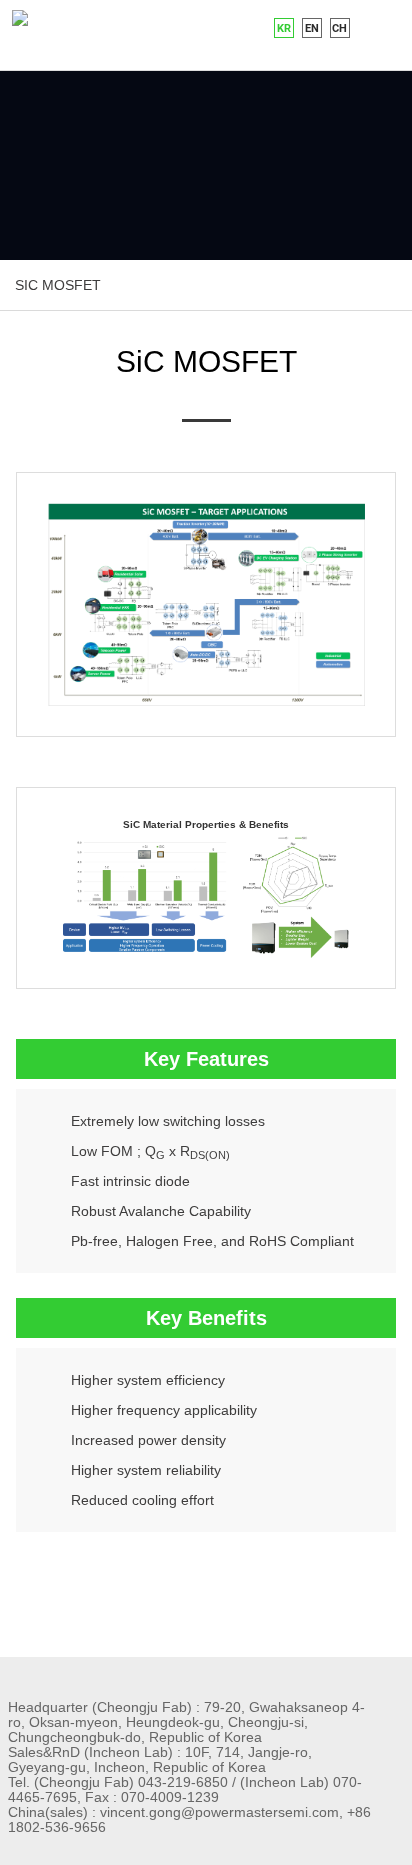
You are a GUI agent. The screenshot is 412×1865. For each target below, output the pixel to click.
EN (312, 28)
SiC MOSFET (58, 285)
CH (339, 28)
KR (284, 28)
